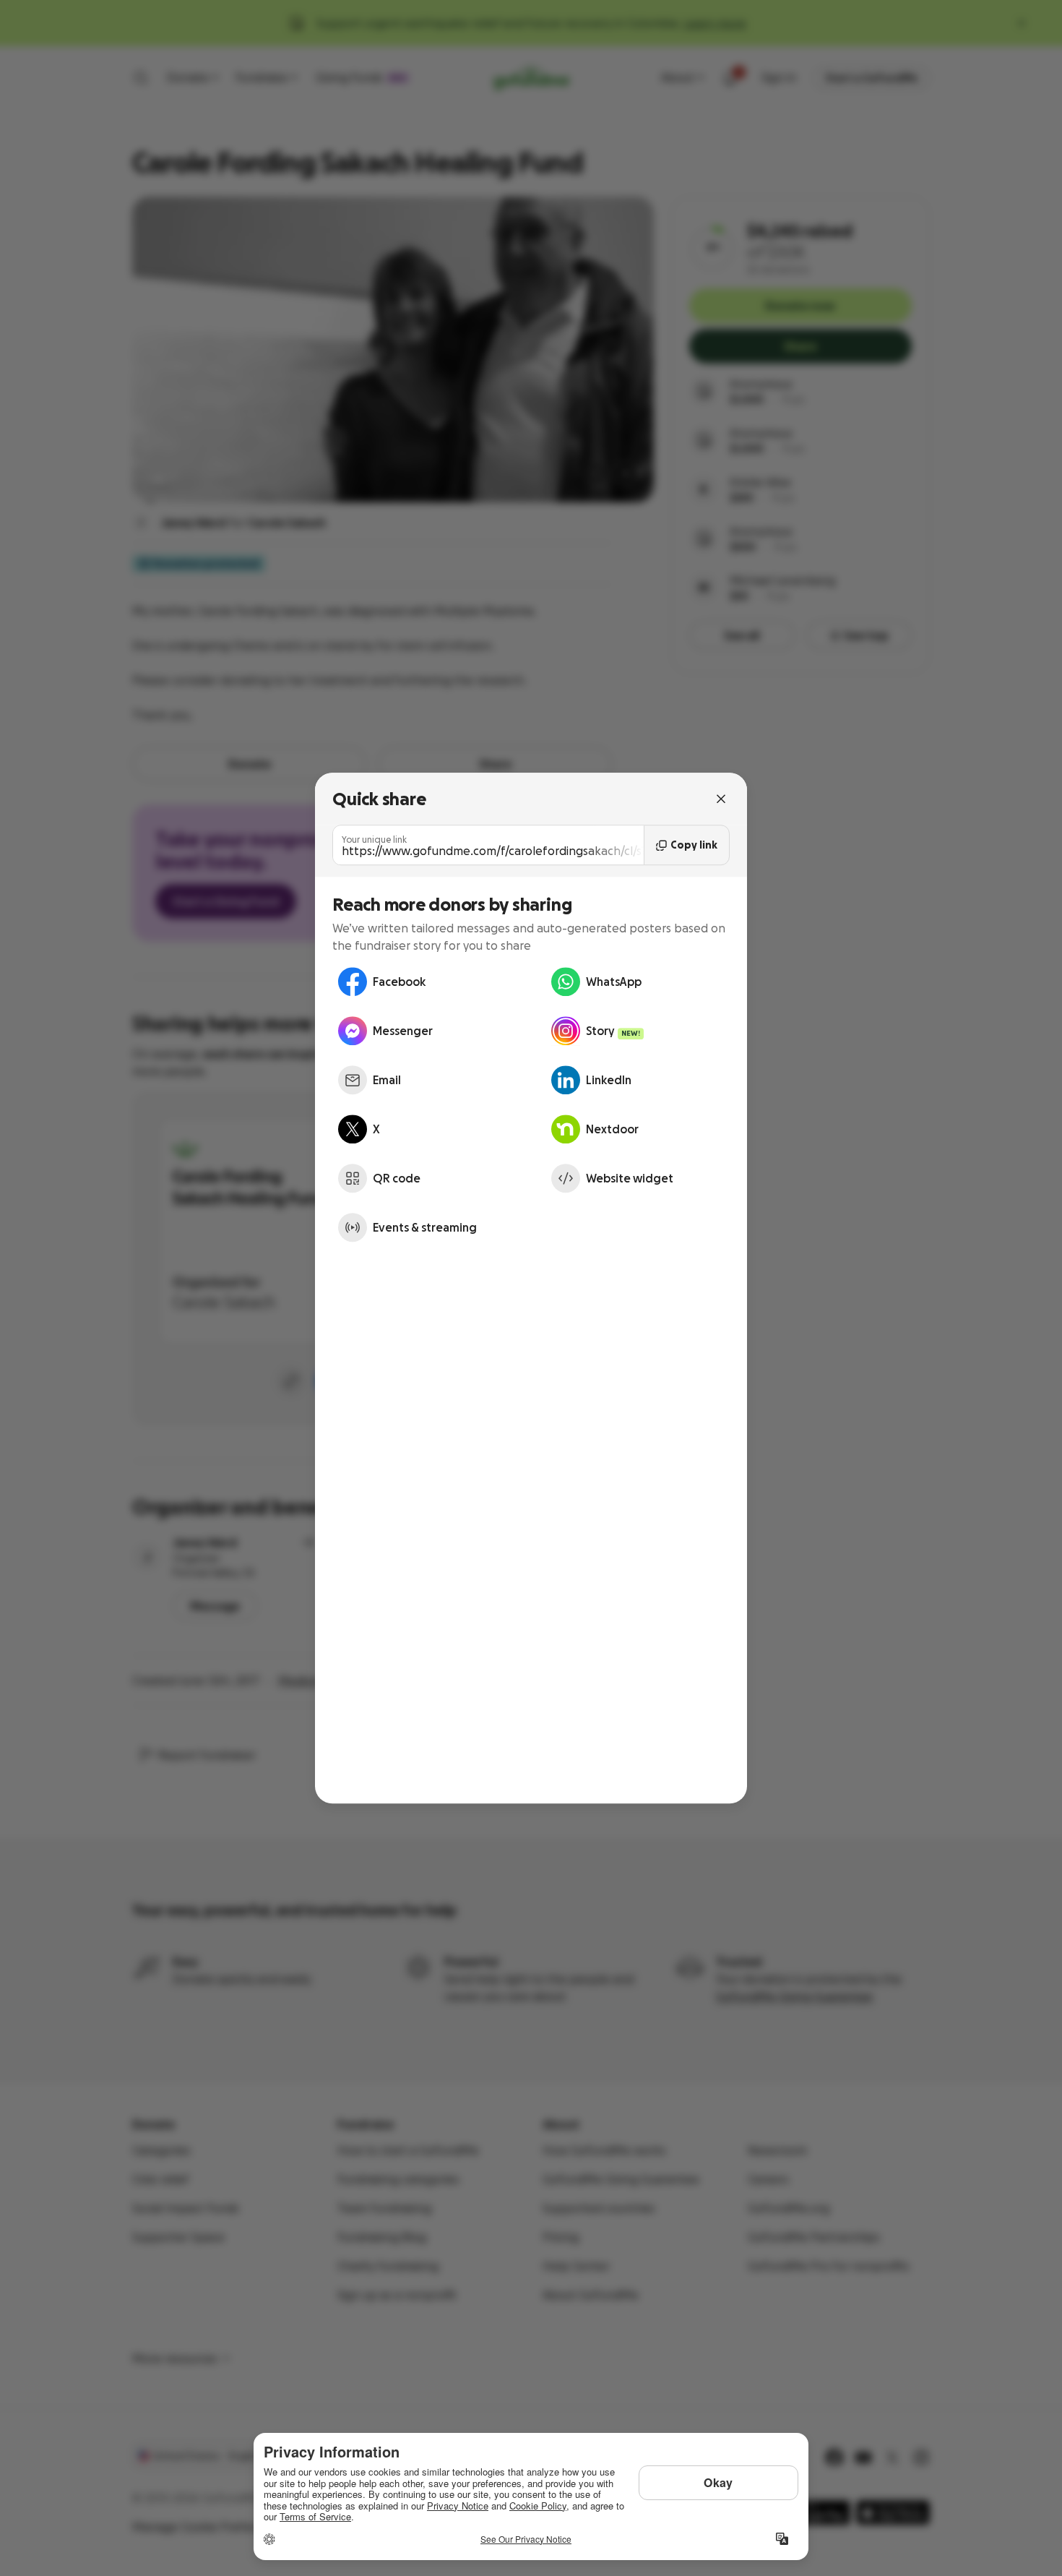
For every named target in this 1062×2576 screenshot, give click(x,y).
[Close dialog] (721, 799)
